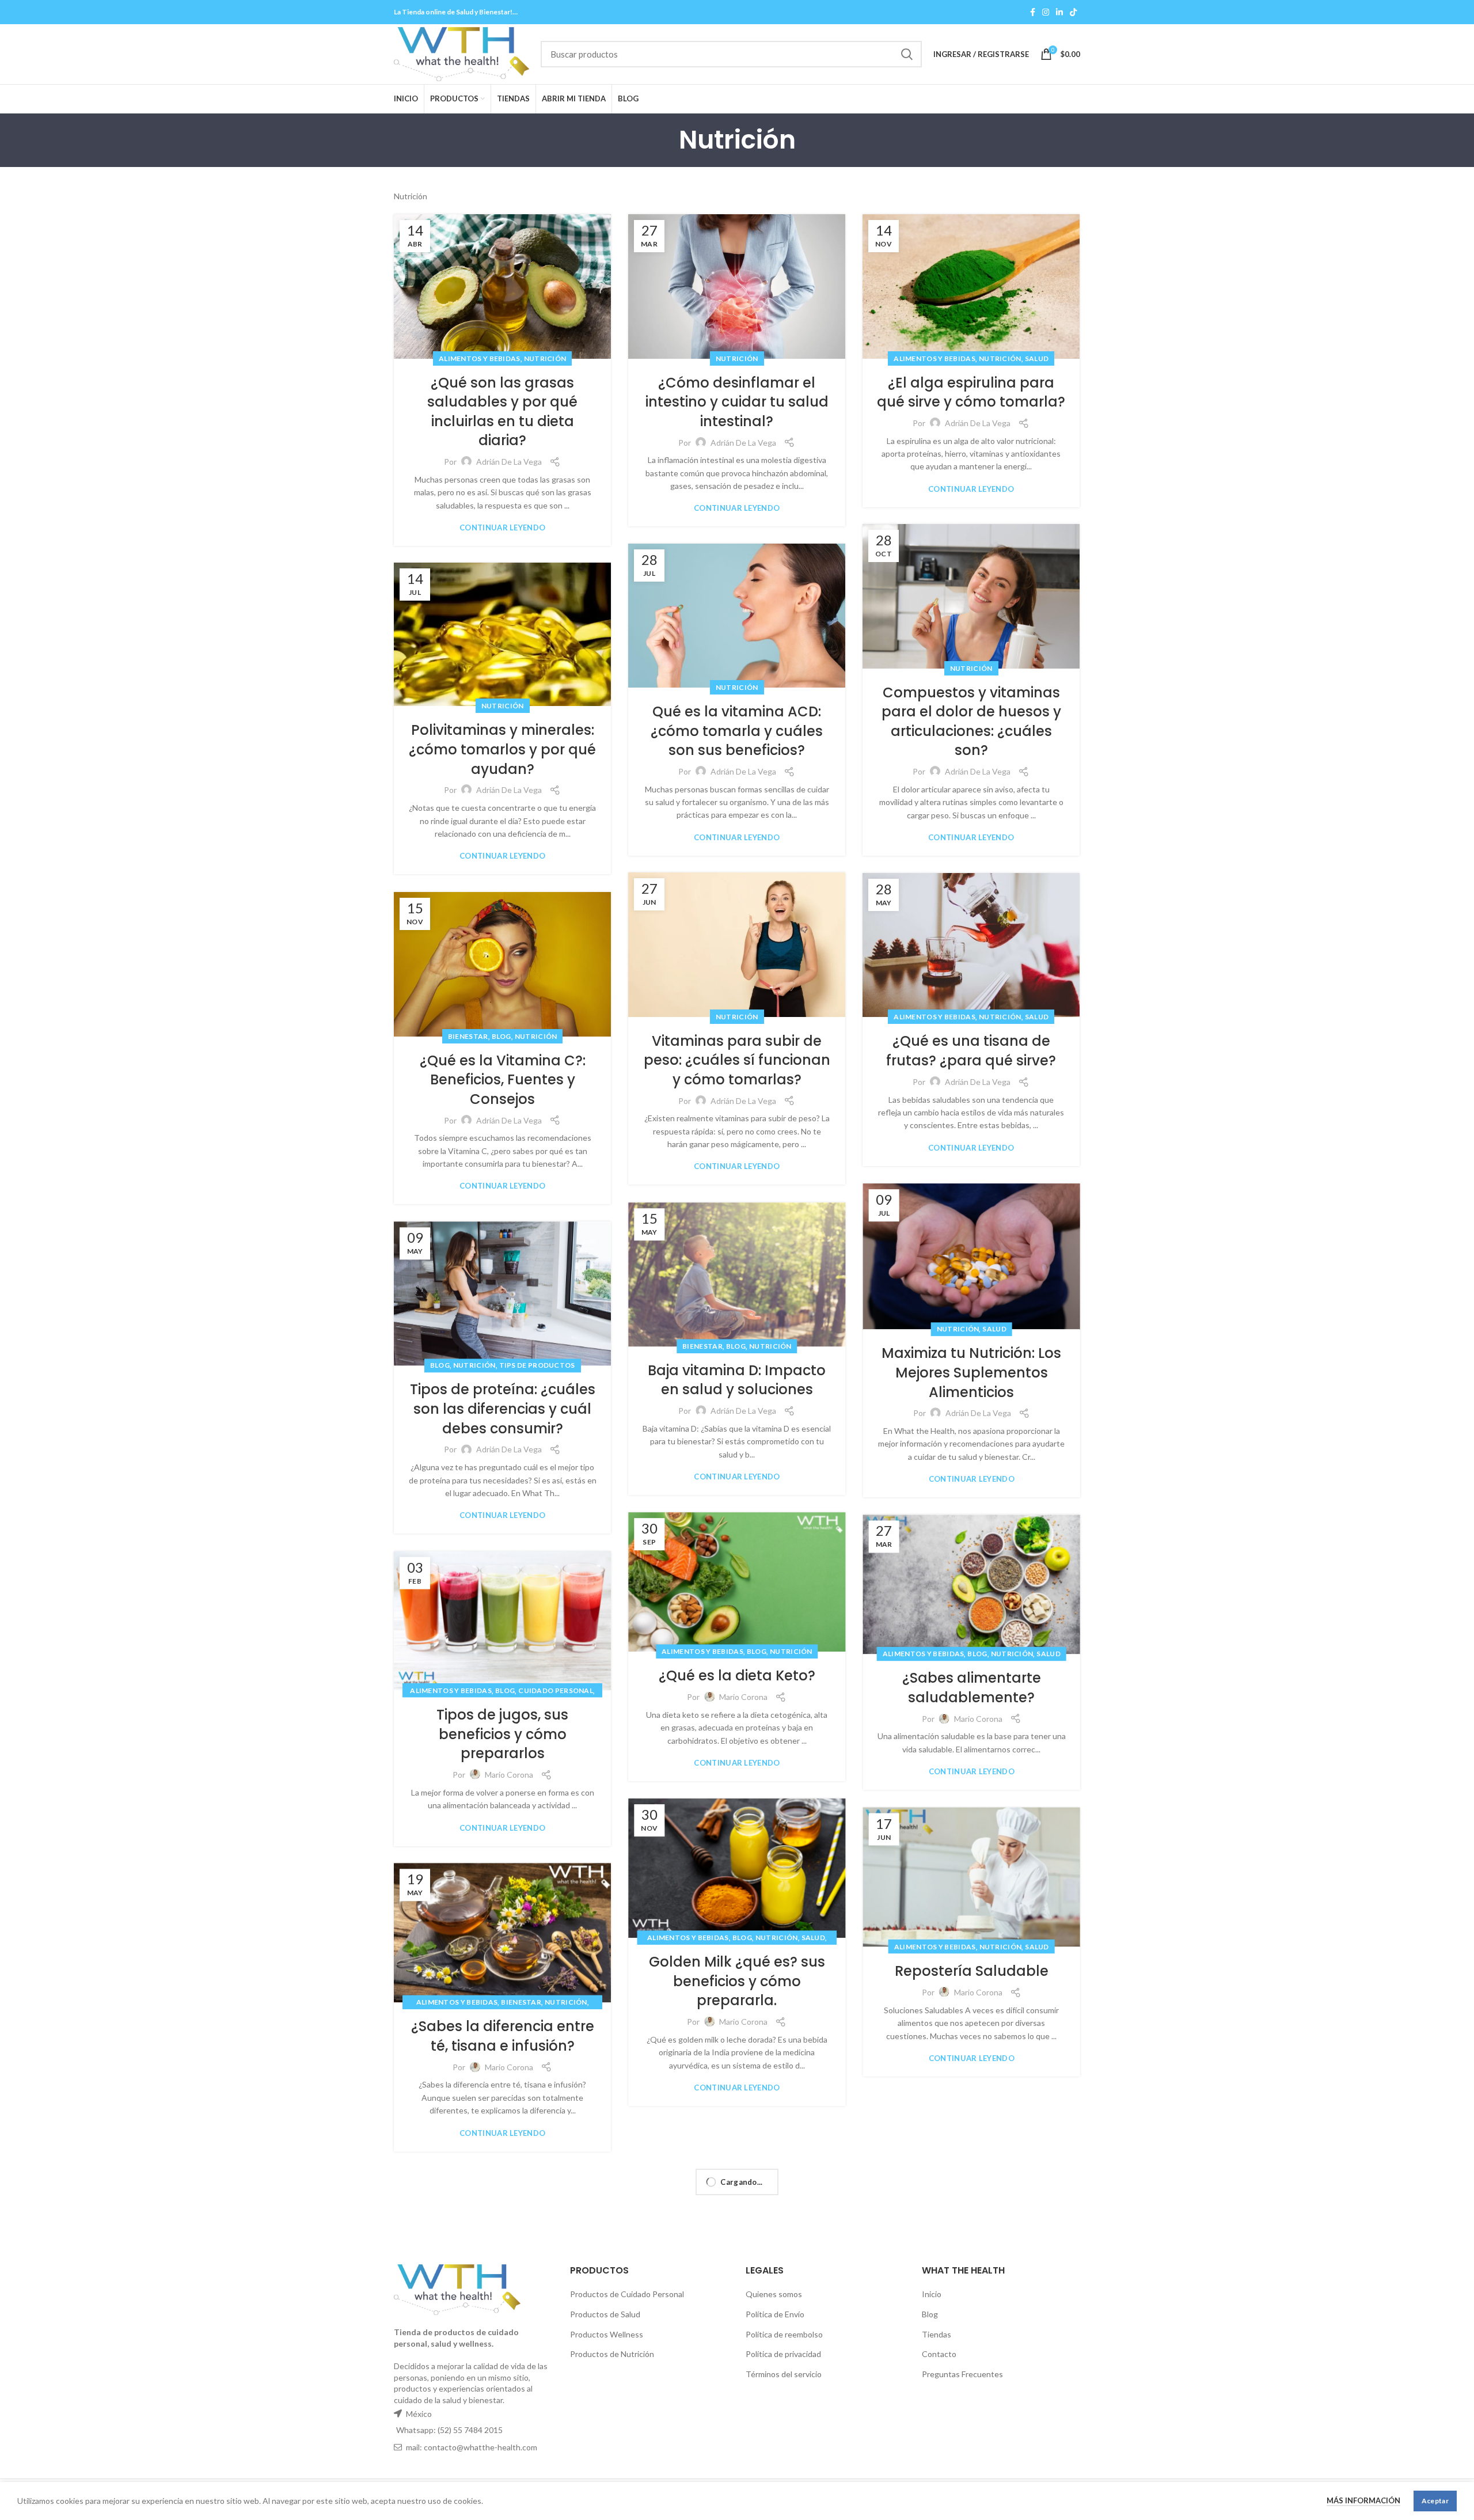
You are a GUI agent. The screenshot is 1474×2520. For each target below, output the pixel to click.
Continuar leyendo (502, 528)
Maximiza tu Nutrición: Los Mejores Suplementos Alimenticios (971, 1373)
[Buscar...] (906, 54)
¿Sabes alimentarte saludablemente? (972, 1688)
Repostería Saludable (972, 1971)
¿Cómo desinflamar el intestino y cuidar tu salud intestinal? (737, 402)
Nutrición (545, 358)
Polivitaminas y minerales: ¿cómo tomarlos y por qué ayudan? (502, 749)
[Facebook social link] (1033, 12)
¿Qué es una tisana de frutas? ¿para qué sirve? (971, 1051)
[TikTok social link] (1073, 12)
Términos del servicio (784, 2374)
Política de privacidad (783, 2354)
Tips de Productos (537, 1366)
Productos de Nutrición (612, 2354)
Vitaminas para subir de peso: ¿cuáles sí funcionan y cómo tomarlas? (737, 1060)
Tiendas (937, 2334)
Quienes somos (774, 2294)
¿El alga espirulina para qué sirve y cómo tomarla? (971, 392)
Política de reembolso (784, 2334)
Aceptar (1435, 2501)
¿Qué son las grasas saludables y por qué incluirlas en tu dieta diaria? (502, 412)
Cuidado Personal (556, 1690)
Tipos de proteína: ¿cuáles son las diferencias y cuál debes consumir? (503, 1409)
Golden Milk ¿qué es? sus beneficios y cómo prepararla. (737, 1981)
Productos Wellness (607, 2334)
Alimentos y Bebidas (480, 358)
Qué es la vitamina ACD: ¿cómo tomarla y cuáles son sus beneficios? (737, 731)
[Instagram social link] (1046, 12)
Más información (1363, 2500)
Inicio (932, 2294)
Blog (502, 1036)
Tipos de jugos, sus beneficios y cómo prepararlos (502, 1734)
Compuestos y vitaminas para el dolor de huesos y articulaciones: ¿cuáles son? (971, 722)
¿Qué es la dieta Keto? (737, 1676)
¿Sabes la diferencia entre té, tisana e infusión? (503, 2037)
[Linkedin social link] (1059, 12)
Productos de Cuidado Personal (627, 2294)
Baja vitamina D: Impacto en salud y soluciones (737, 1380)
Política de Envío (775, 2314)
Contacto (939, 2354)
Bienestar (468, 1036)
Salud (1037, 358)
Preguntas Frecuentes (962, 2374)
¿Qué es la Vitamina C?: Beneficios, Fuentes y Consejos (503, 1080)
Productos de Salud (605, 2314)
